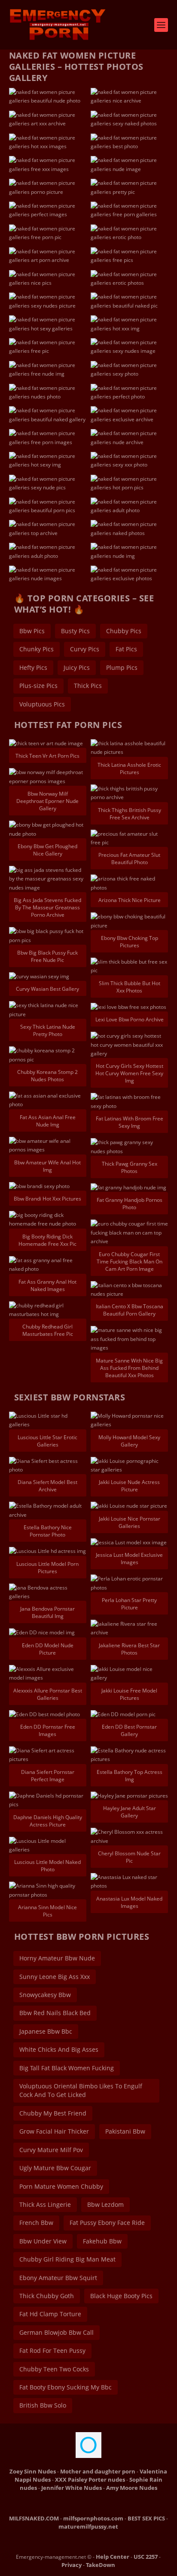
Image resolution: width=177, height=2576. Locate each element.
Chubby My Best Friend (53, 2113)
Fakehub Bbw (102, 2241)
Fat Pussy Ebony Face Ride (107, 2223)
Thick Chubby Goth (47, 2296)
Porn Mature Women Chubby (61, 2186)
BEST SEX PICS (146, 2518)
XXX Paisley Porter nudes (90, 2480)
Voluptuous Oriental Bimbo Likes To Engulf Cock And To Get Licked (81, 2090)
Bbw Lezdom (105, 2204)
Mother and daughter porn (98, 2471)
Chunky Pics (37, 649)
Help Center (113, 2557)
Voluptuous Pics (42, 704)
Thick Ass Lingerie (45, 2204)
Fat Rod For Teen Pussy (52, 2350)
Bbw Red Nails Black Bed (55, 2013)
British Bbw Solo (43, 2405)
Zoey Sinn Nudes (33, 2471)
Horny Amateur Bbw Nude (57, 1958)
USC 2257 (146, 2557)
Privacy (72, 2565)
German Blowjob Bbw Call (56, 2332)
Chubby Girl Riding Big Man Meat (67, 2259)
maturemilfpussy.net (88, 2526)
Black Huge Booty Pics (121, 2296)
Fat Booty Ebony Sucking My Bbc (66, 2387)
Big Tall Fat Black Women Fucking (67, 2068)
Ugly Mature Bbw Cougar (55, 2168)
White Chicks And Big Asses (59, 2049)
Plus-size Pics (38, 686)
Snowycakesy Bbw (45, 1995)
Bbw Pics (32, 631)
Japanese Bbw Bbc (46, 2031)
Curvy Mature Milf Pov (51, 2150)
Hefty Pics (33, 667)
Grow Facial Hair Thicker (54, 2131)
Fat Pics (126, 649)
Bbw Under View (43, 2241)
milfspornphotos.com (93, 2518)
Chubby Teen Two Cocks (54, 2369)
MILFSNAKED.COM (34, 2518)
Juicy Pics (77, 667)
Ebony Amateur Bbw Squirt (58, 2278)
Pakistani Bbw (125, 2131)
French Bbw (36, 2223)
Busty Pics (75, 631)
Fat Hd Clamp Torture (50, 2314)
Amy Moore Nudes (132, 2488)
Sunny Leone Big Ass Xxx (55, 1977)
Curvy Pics (85, 649)
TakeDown (101, 2565)
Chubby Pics (124, 631)
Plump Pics (122, 667)
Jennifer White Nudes (72, 2488)
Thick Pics (88, 686)
